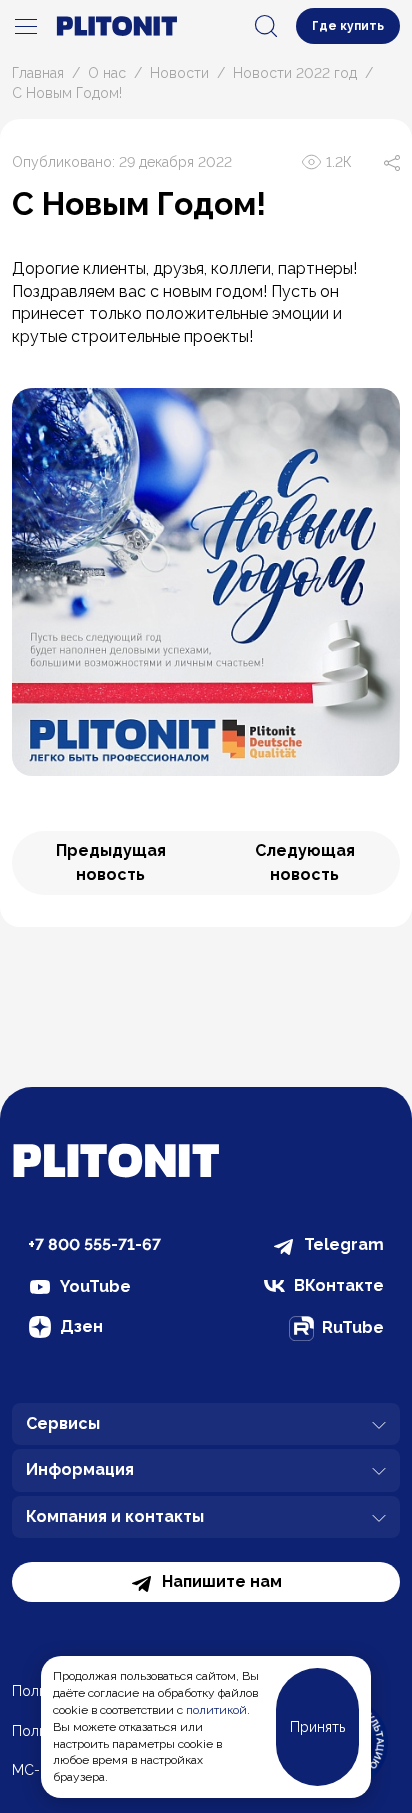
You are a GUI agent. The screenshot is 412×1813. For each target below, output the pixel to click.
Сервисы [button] (63, 1423)
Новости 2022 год (295, 73)
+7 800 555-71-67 (94, 1244)
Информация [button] (80, 1469)
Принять (317, 1727)
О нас (107, 73)
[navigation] (26, 26)
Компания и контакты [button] (115, 1516)
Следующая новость (305, 862)
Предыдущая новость (111, 862)
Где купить (348, 26)
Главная (38, 73)
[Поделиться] (392, 162)
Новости (179, 73)
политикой (216, 1710)
